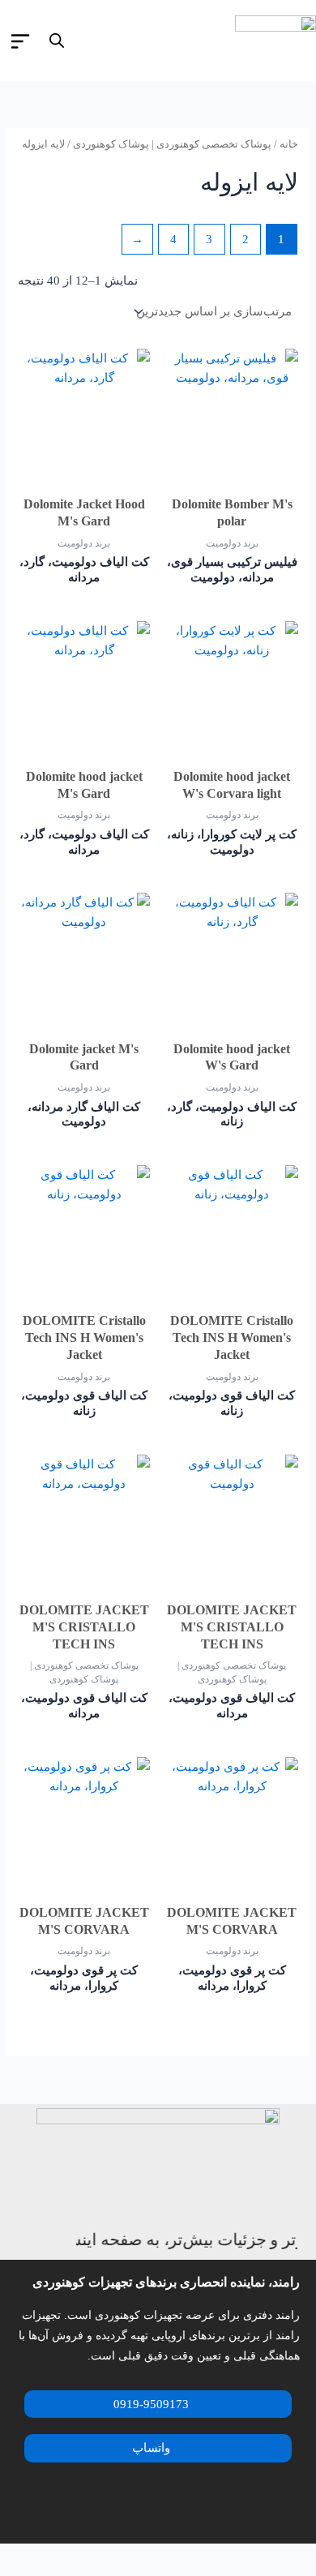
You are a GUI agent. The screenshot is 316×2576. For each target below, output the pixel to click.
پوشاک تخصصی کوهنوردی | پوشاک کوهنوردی (172, 144)
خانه (289, 144)
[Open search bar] (57, 41)
